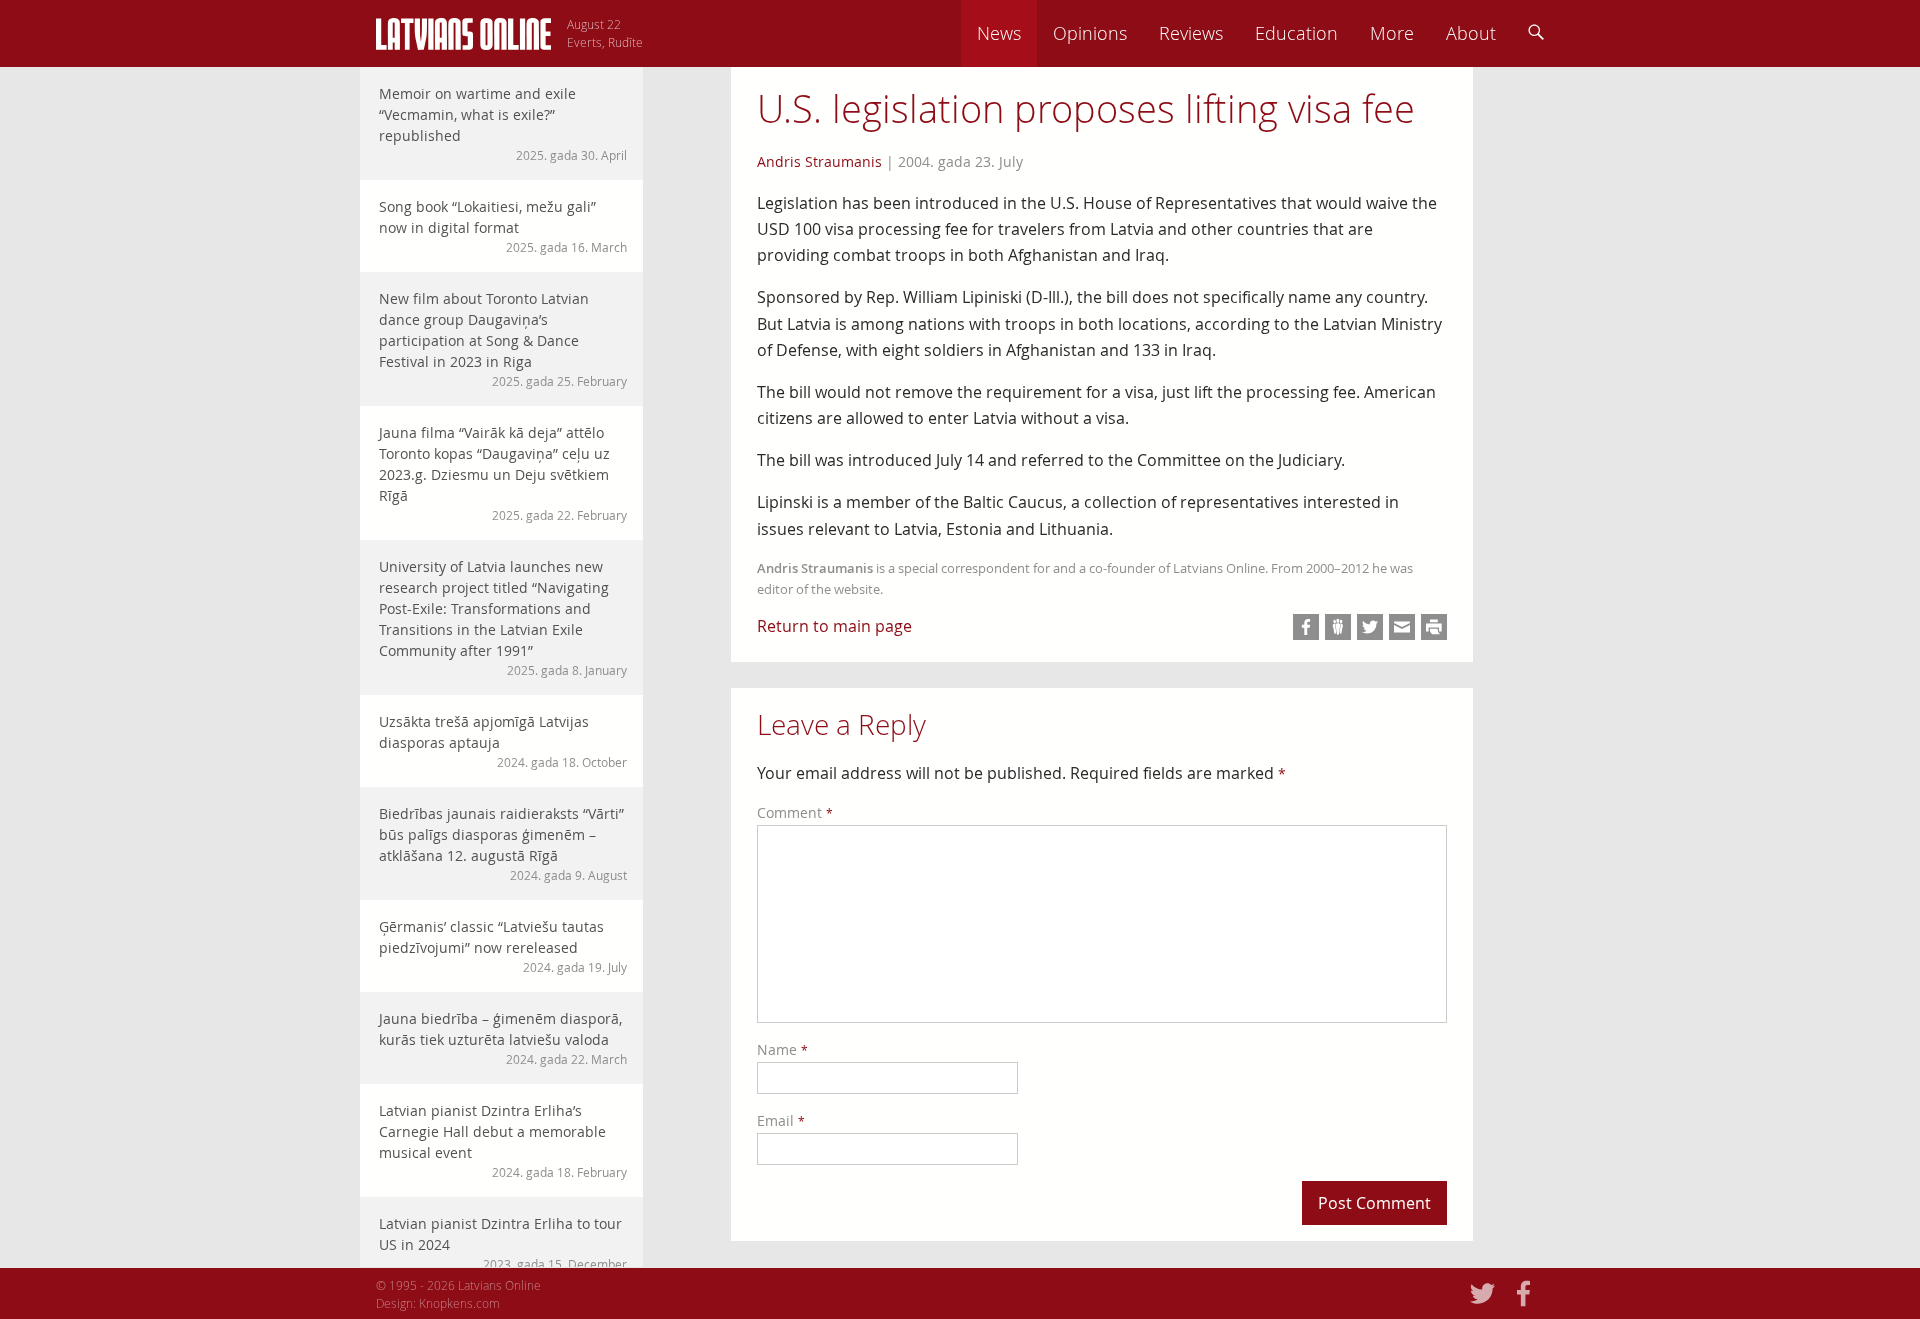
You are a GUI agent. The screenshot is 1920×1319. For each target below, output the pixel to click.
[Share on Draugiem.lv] (1338, 627)
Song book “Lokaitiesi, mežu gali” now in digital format (503, 226)
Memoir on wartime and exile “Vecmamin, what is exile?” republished (503, 123)
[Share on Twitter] (1370, 627)
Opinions (1090, 33)
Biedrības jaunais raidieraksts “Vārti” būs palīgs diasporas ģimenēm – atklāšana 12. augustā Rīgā (503, 843)
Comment (795, 812)
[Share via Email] (1402, 627)
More (1392, 33)
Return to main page (834, 626)
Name (782, 1049)
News (999, 33)
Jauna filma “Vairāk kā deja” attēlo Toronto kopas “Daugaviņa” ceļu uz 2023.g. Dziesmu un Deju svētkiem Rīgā (503, 473)
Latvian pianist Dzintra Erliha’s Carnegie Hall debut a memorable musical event (503, 1140)
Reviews (1191, 33)
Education (1296, 33)
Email (781, 1120)
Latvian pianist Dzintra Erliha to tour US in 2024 (503, 1243)
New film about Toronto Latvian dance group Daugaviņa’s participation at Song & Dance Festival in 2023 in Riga (503, 339)
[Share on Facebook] (1306, 627)
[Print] (1434, 627)
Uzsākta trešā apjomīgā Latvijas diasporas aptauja (503, 741)
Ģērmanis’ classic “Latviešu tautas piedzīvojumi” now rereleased (503, 946)
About (1471, 33)
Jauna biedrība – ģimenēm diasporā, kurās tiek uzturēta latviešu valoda (503, 1038)
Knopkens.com (459, 1303)
